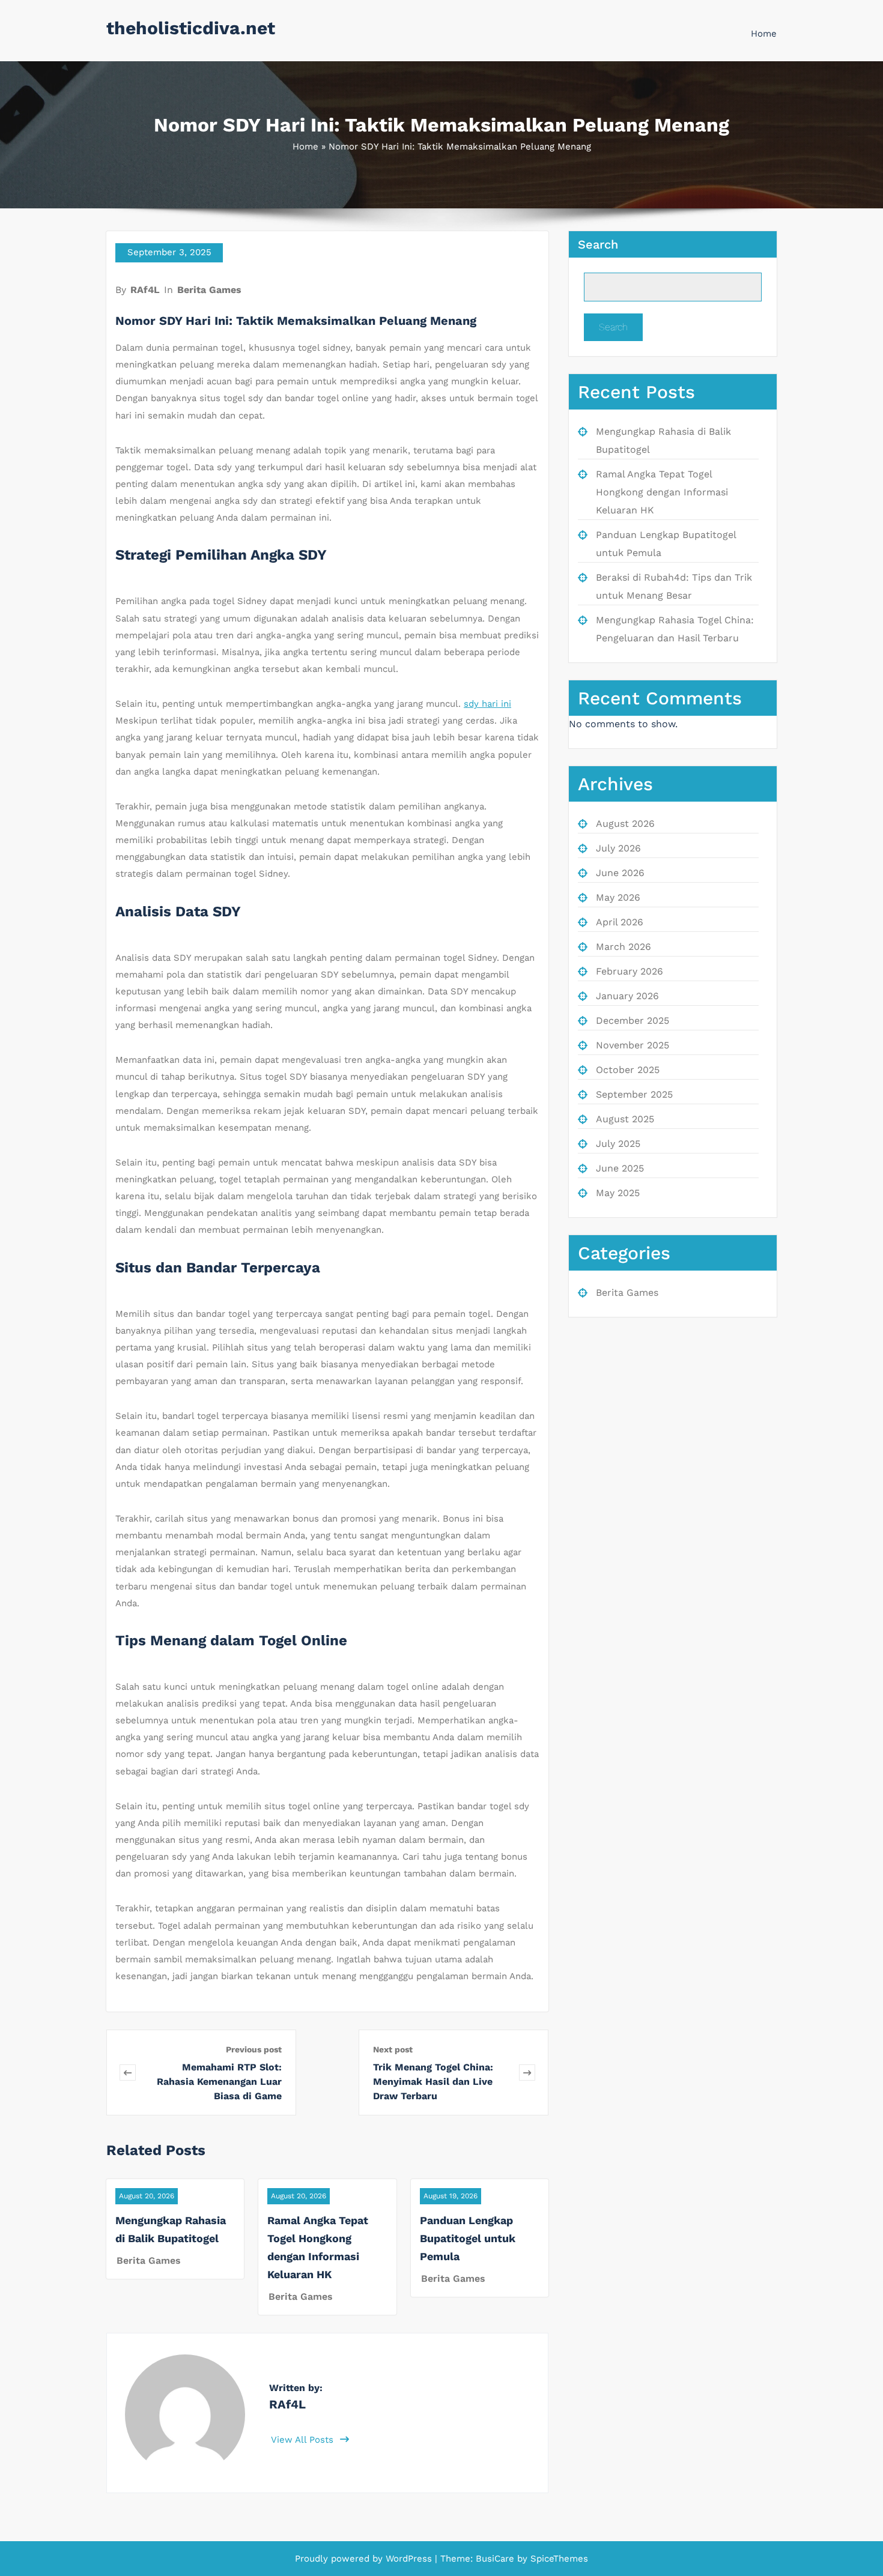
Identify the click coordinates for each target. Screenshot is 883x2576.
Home (764, 34)
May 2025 (618, 1193)
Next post (393, 2049)
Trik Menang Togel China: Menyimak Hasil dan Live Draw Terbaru (433, 2082)
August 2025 (625, 1119)
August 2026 (625, 824)
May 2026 (618, 897)
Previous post (254, 2049)
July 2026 (618, 848)
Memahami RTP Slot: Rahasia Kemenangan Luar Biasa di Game (219, 2082)
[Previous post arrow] (128, 2073)
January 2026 (627, 996)
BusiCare (496, 2559)
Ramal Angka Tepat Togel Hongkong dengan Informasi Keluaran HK (662, 492)
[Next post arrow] (527, 2073)
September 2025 (634, 1094)
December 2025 (633, 1020)
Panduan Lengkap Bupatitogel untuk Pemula (468, 2238)
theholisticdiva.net (191, 28)
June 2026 (620, 873)
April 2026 (620, 922)
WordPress (409, 2559)
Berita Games (209, 290)
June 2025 (620, 1168)
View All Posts (304, 2440)
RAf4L (145, 290)
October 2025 (628, 1070)
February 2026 (630, 971)
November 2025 (633, 1045)
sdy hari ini (487, 704)
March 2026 (624, 947)
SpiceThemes (558, 2559)
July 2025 (618, 1144)
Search (598, 244)
